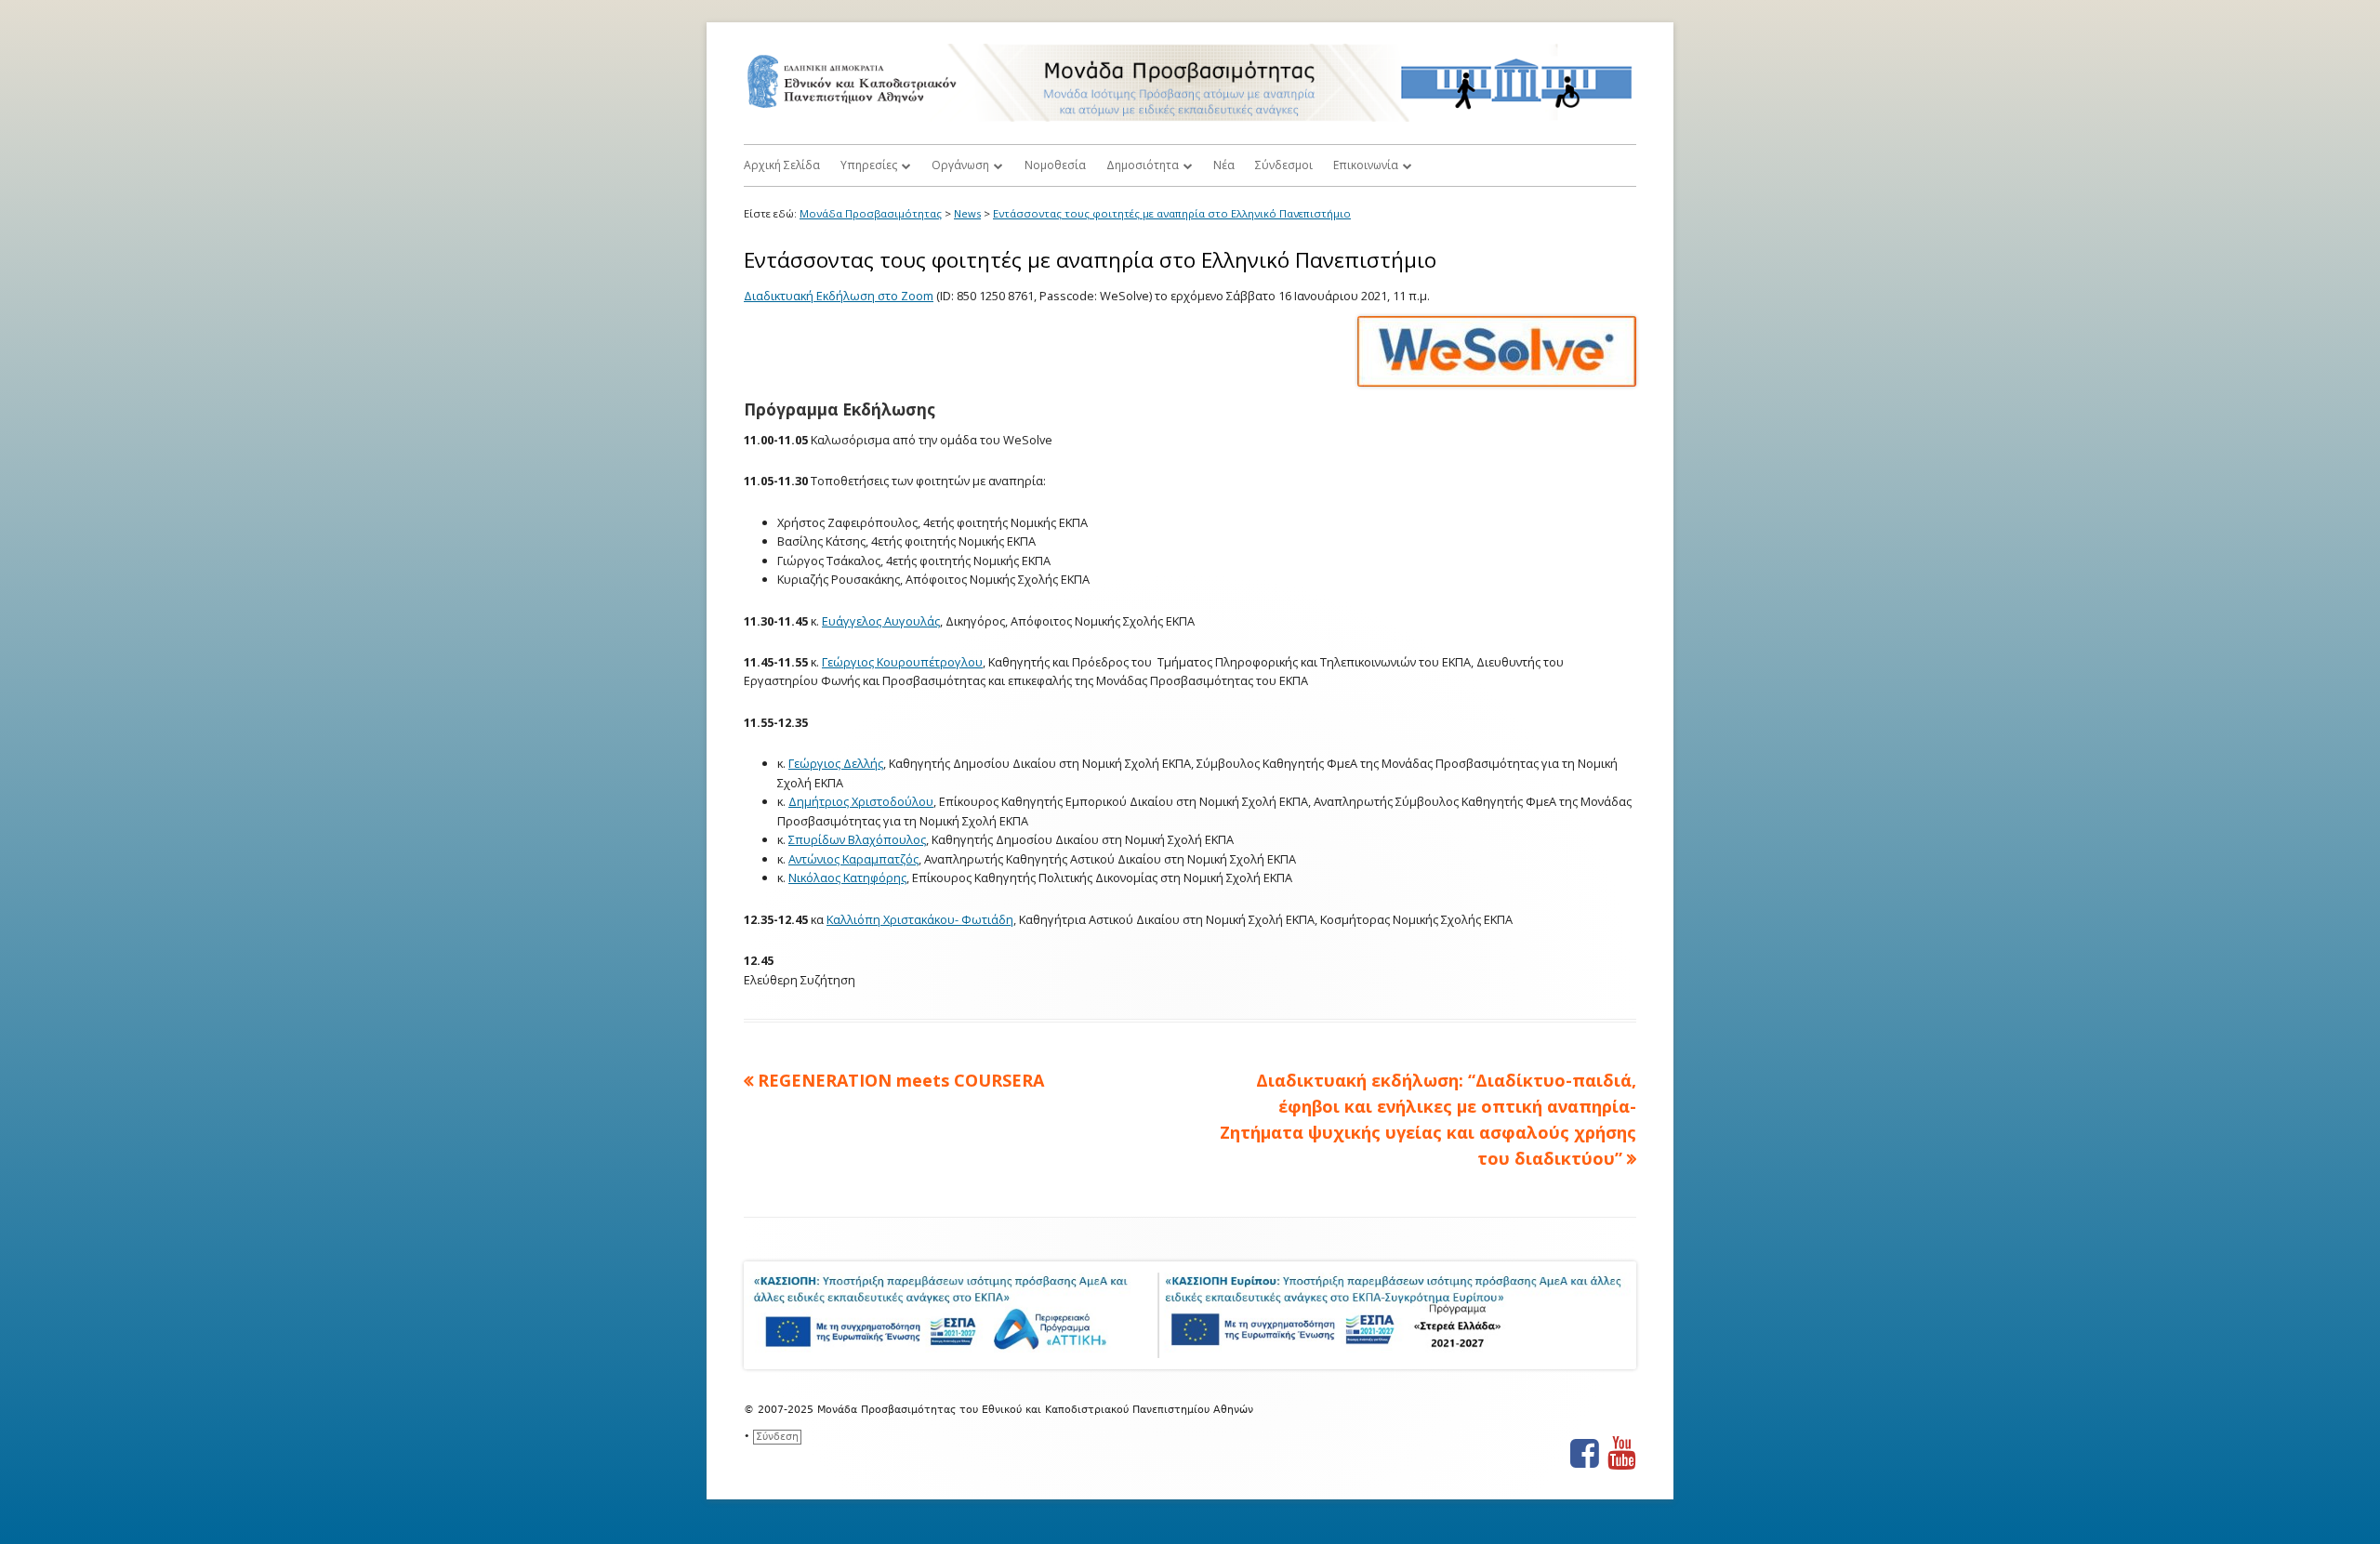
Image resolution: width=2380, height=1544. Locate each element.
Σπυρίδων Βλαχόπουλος (857, 839)
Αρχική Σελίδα (782, 165)
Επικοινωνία (1366, 165)
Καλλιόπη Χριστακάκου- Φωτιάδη (920, 919)
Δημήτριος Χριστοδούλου (861, 801)
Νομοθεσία (1055, 165)
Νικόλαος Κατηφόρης (847, 878)
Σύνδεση (777, 1437)
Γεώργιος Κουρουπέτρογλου (902, 662)
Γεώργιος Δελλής (836, 763)
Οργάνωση (960, 165)
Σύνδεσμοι (1284, 165)
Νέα (1224, 165)
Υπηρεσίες (869, 165)
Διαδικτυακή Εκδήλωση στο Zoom (839, 296)
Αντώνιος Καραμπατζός (853, 859)
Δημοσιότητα (1143, 165)
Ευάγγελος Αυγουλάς (881, 621)
